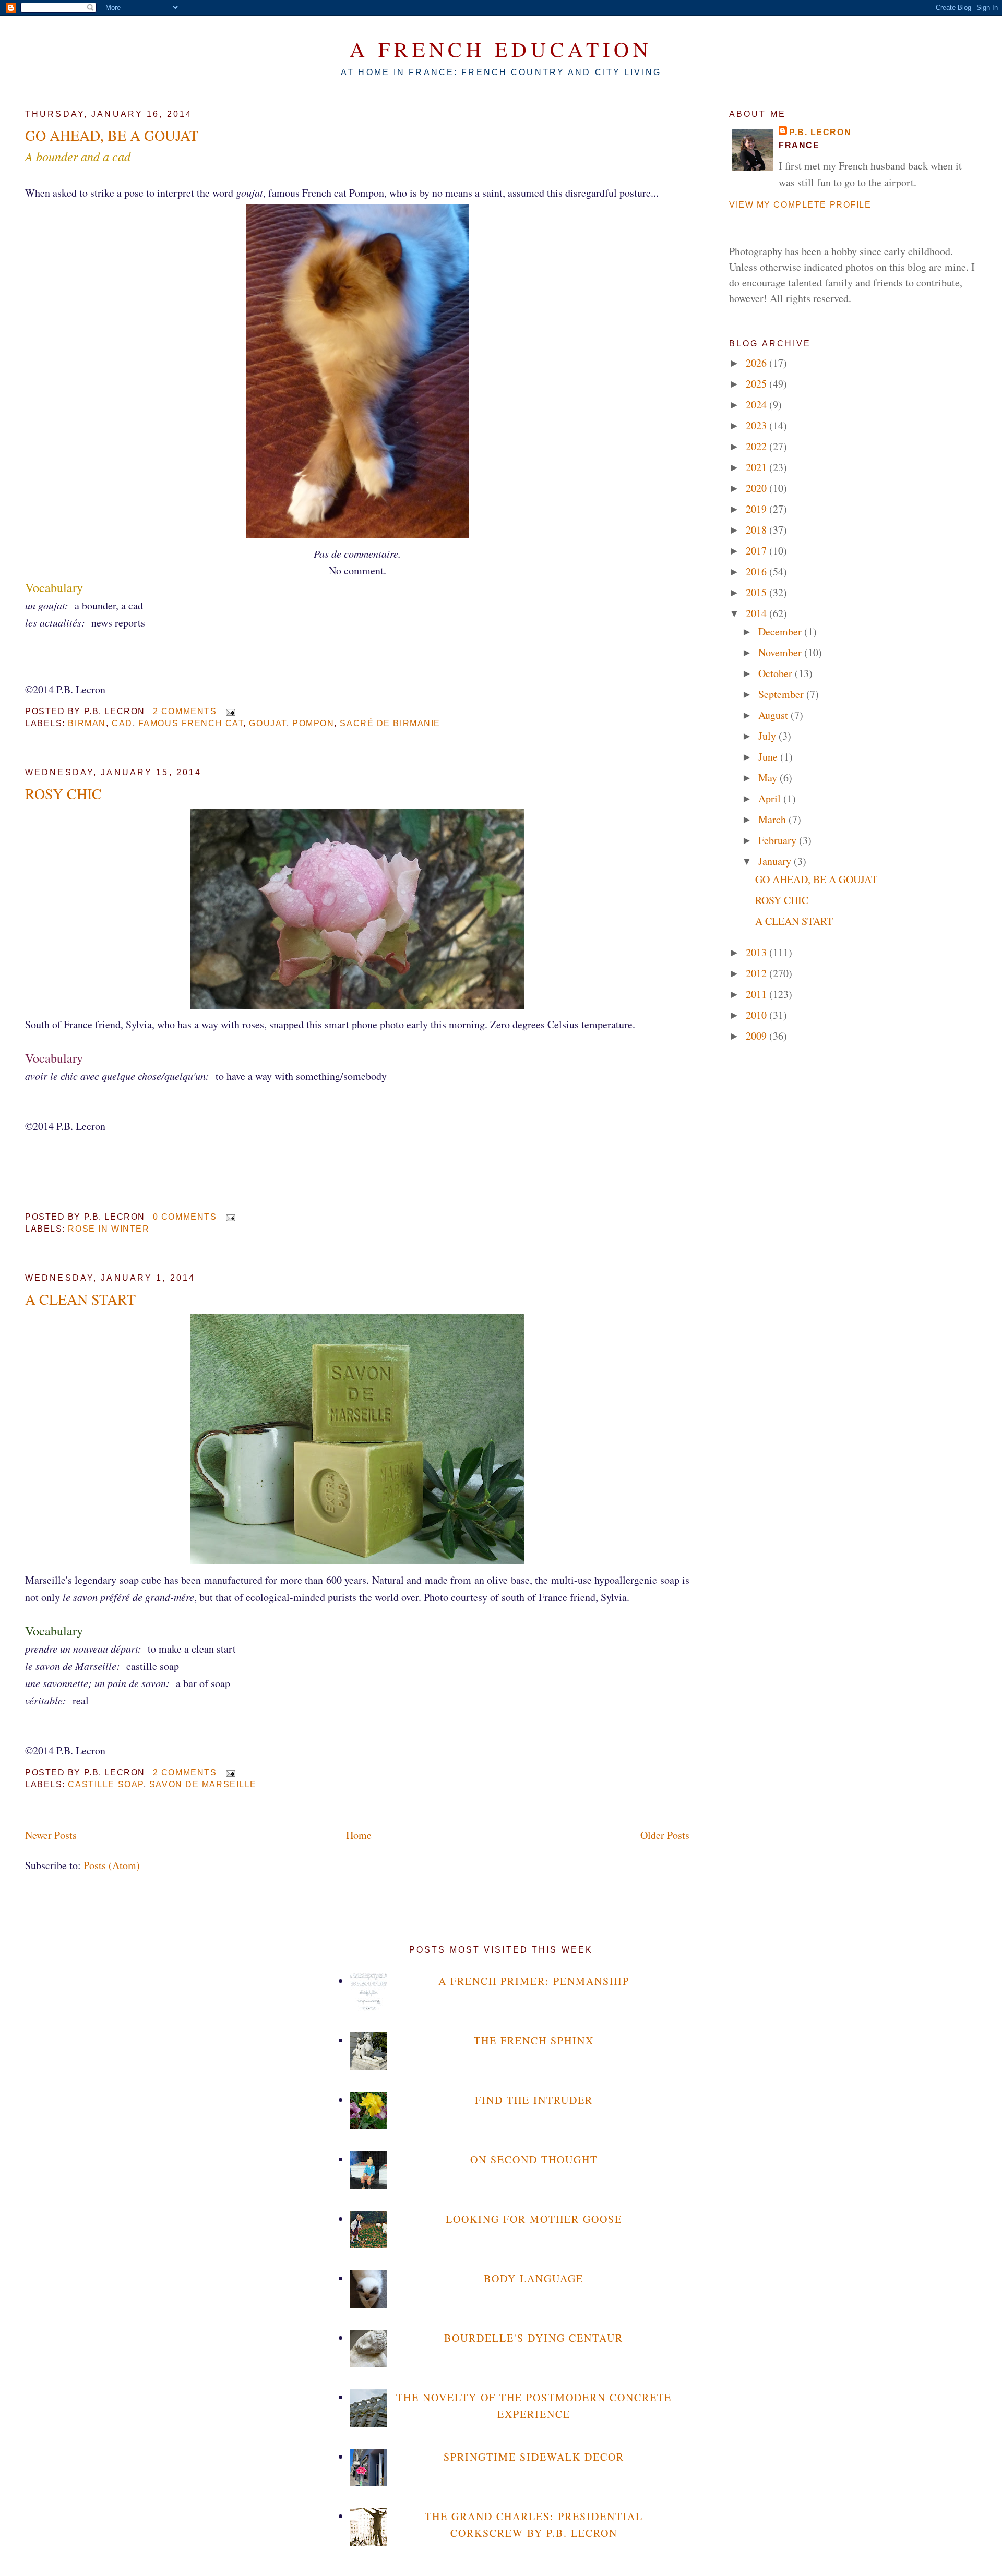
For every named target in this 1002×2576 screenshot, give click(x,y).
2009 (758, 1036)
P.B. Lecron (820, 132)
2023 (758, 425)
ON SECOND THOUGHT (534, 2159)
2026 (758, 363)
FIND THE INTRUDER (534, 2100)
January (776, 861)
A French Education (501, 49)
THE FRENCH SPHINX (534, 2041)
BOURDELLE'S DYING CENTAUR (534, 2338)
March (773, 819)
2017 (758, 551)
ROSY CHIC (63, 793)
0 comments (185, 1217)
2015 (758, 592)
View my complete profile (800, 205)
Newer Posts (51, 1835)
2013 (758, 952)
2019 (758, 509)
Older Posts (665, 1835)
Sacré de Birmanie (390, 723)
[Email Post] (229, 711)
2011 (758, 994)
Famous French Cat (191, 723)
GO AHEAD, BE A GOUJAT (112, 135)
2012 (758, 973)
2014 (758, 613)
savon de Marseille (203, 1784)
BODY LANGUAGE (534, 2278)
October (777, 673)
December (781, 631)
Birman (87, 723)
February (779, 840)
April (771, 798)
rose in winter (109, 1229)
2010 (758, 1015)
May (769, 778)
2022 (758, 446)
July (768, 736)
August (774, 715)
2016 (758, 571)
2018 (758, 530)
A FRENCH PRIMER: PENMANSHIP (534, 1981)
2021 (758, 467)
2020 (758, 488)
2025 (758, 384)
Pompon (313, 723)
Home (359, 1835)
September (782, 694)
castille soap (105, 1784)
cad (122, 723)
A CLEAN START (80, 1299)
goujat (267, 723)
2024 (758, 405)
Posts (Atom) (112, 1865)
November (781, 652)
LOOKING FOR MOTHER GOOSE (534, 2219)
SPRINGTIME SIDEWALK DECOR (534, 2457)
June (769, 757)
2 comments (185, 711)
